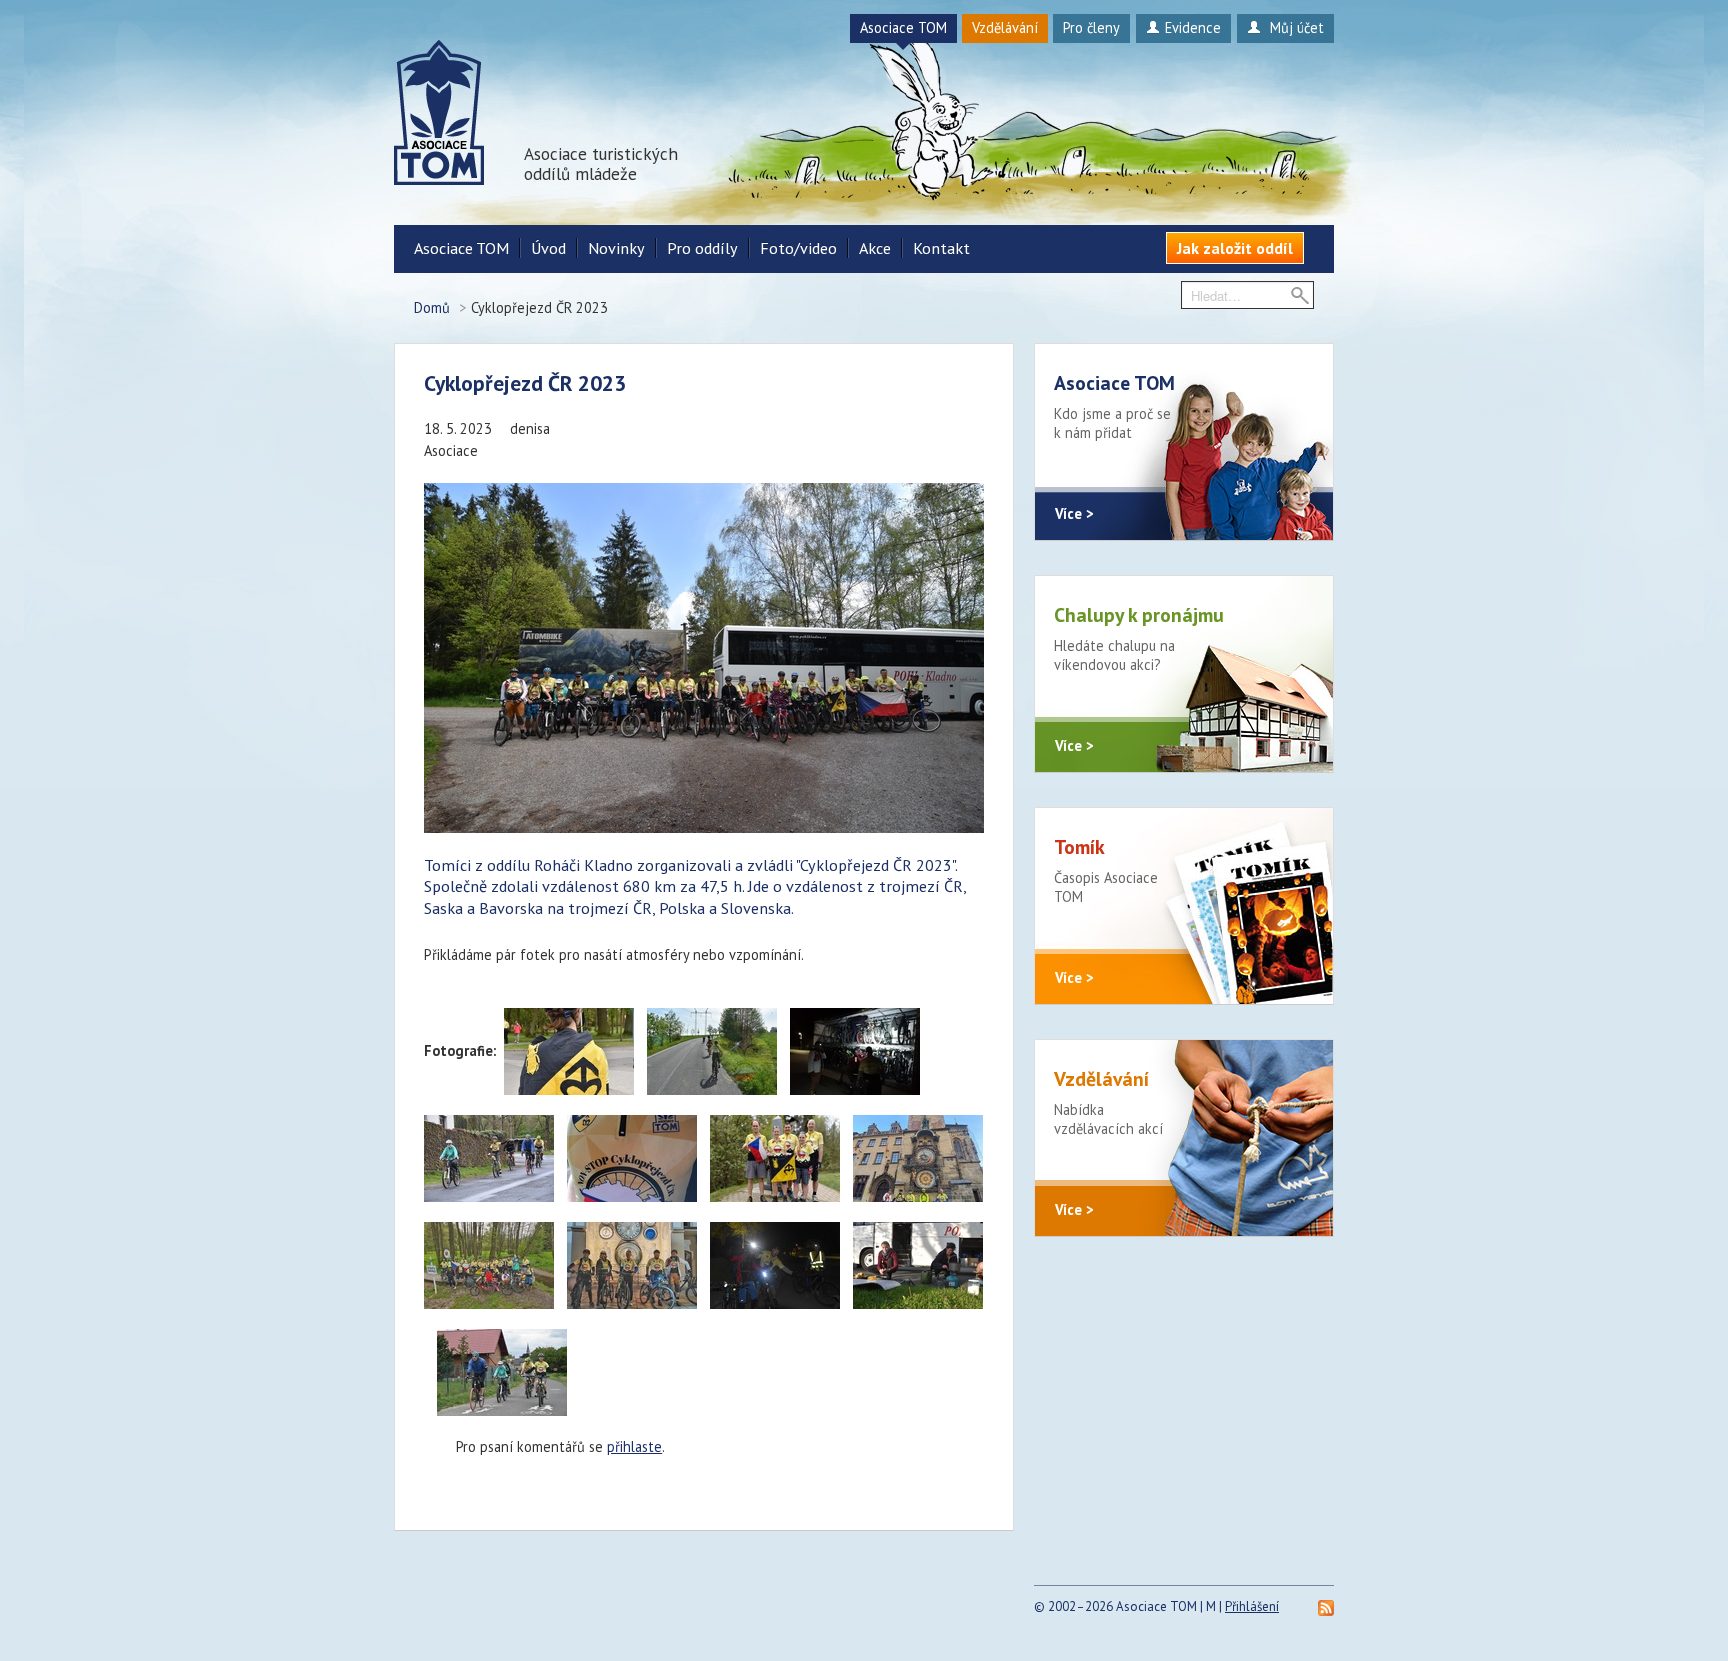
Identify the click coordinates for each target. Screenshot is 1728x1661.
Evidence (1193, 27)
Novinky (616, 248)
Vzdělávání (1005, 27)
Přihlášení (1252, 1606)
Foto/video (798, 248)
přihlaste (634, 1446)
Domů (432, 307)
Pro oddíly (702, 248)
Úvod (548, 248)
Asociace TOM (903, 27)
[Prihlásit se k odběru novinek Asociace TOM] (1326, 1606)
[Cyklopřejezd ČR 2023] (569, 1051)
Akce (875, 248)
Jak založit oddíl (1235, 248)
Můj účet (1295, 27)
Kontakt (941, 248)
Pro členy (1091, 27)
